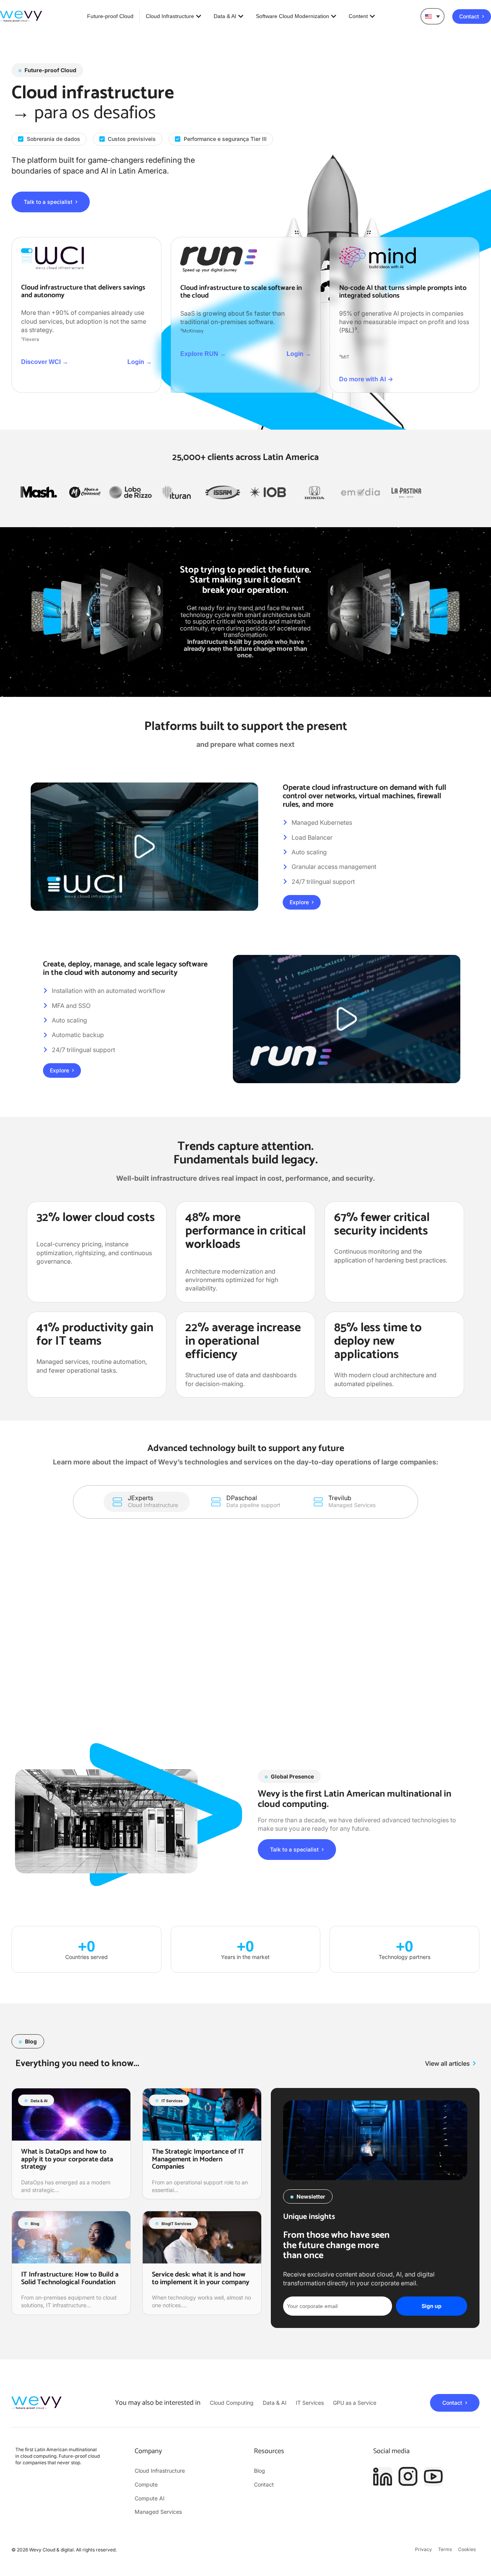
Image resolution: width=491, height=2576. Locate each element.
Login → (140, 362)
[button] (433, 16)
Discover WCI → (45, 362)
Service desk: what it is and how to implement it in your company (201, 2278)
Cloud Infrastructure (160, 2471)
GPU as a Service (355, 2403)
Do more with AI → (366, 379)
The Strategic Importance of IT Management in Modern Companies (198, 2159)
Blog (35, 2224)
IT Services (172, 2101)
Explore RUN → (203, 354)
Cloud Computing (232, 2403)
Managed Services (158, 2512)
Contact (264, 2484)
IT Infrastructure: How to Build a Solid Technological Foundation (70, 2278)
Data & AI (39, 2101)
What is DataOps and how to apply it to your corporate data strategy (67, 2159)
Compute (146, 2484)
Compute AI (150, 2498)
